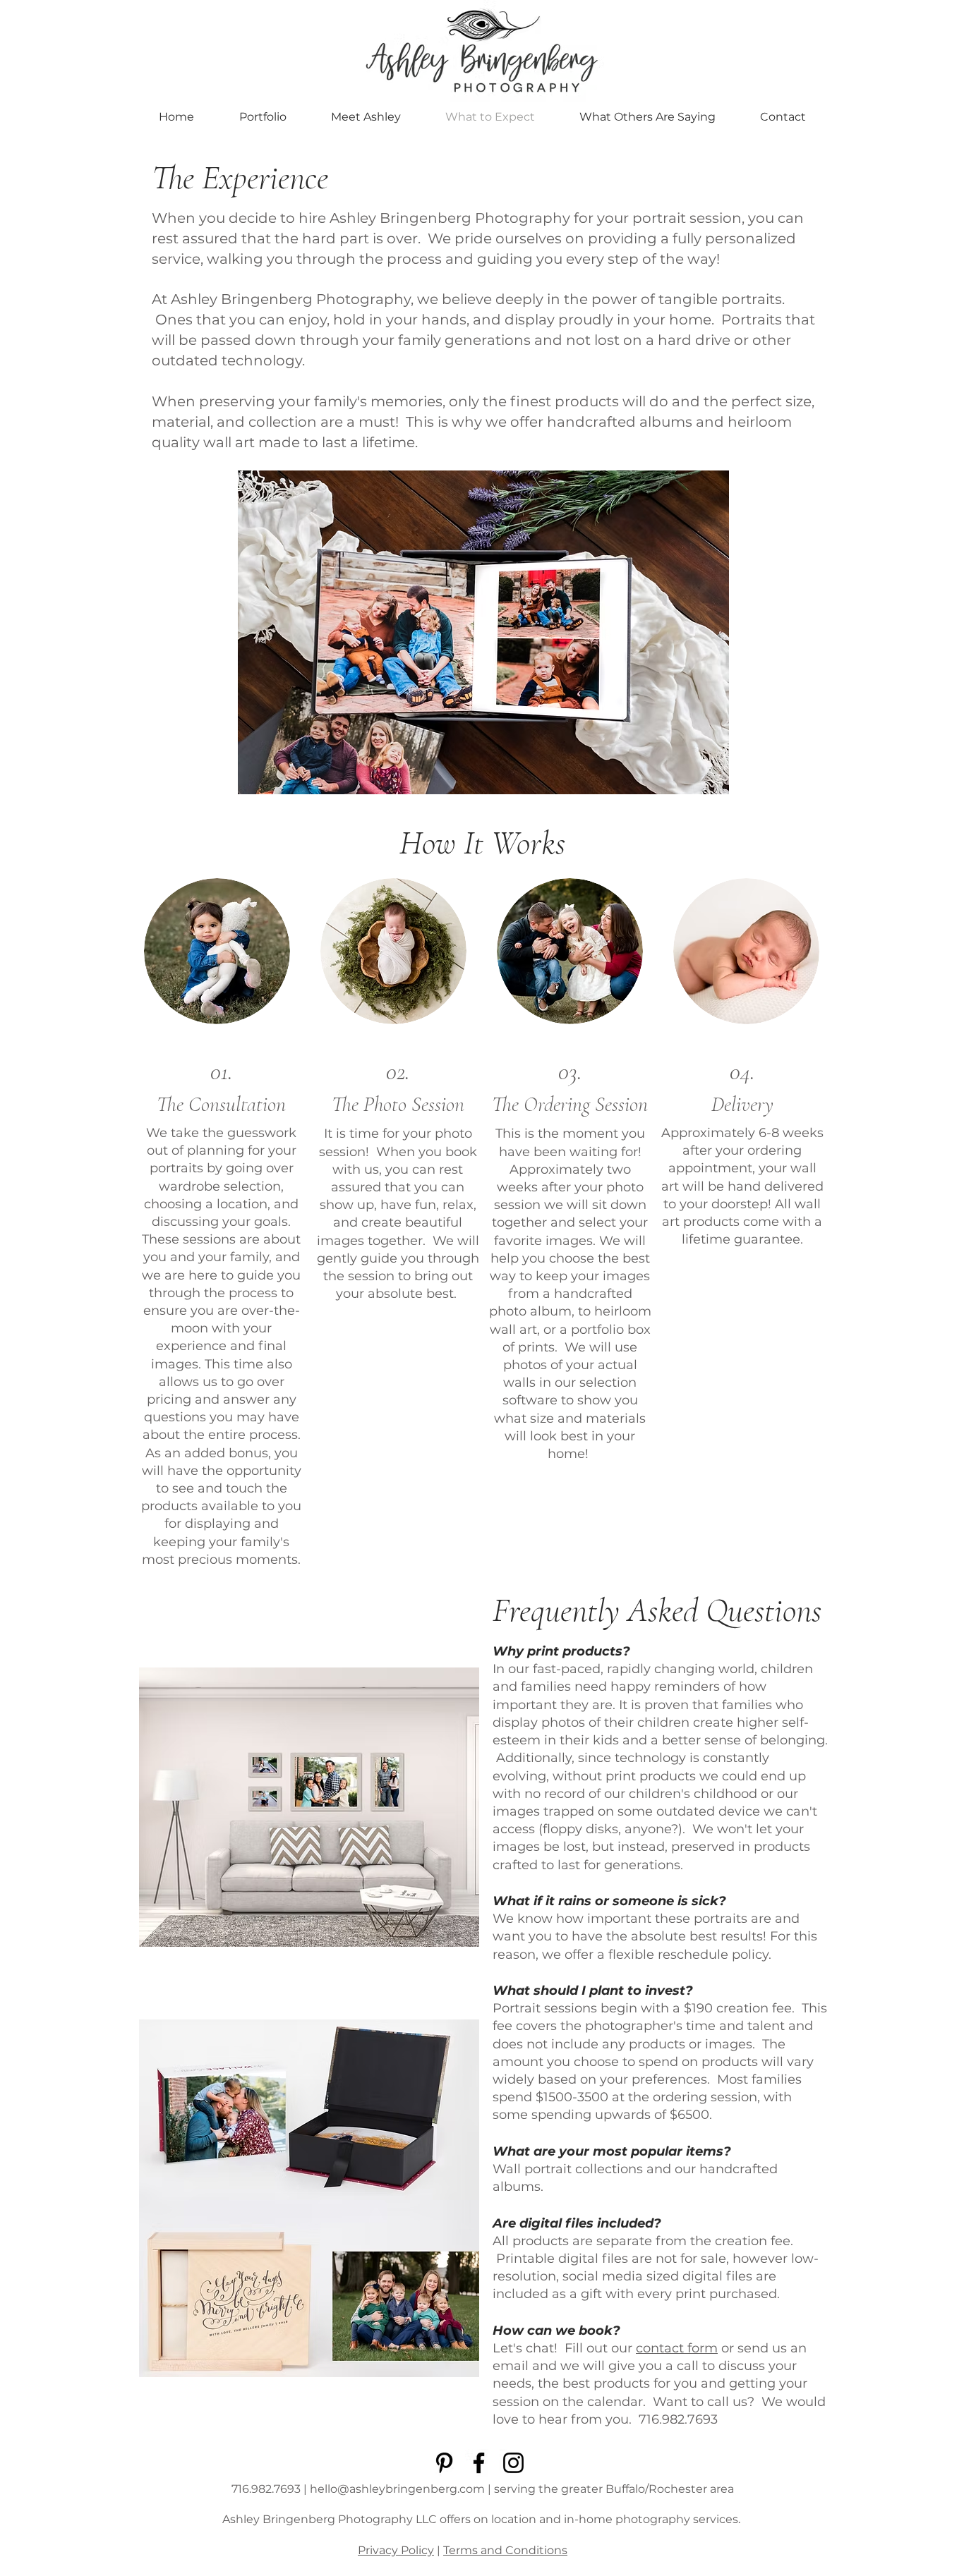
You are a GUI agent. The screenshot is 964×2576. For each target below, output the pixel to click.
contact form (677, 2348)
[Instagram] (513, 2463)
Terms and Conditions (505, 2550)
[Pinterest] (444, 2463)
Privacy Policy (396, 2550)
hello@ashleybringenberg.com (397, 2489)
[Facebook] (479, 2463)
